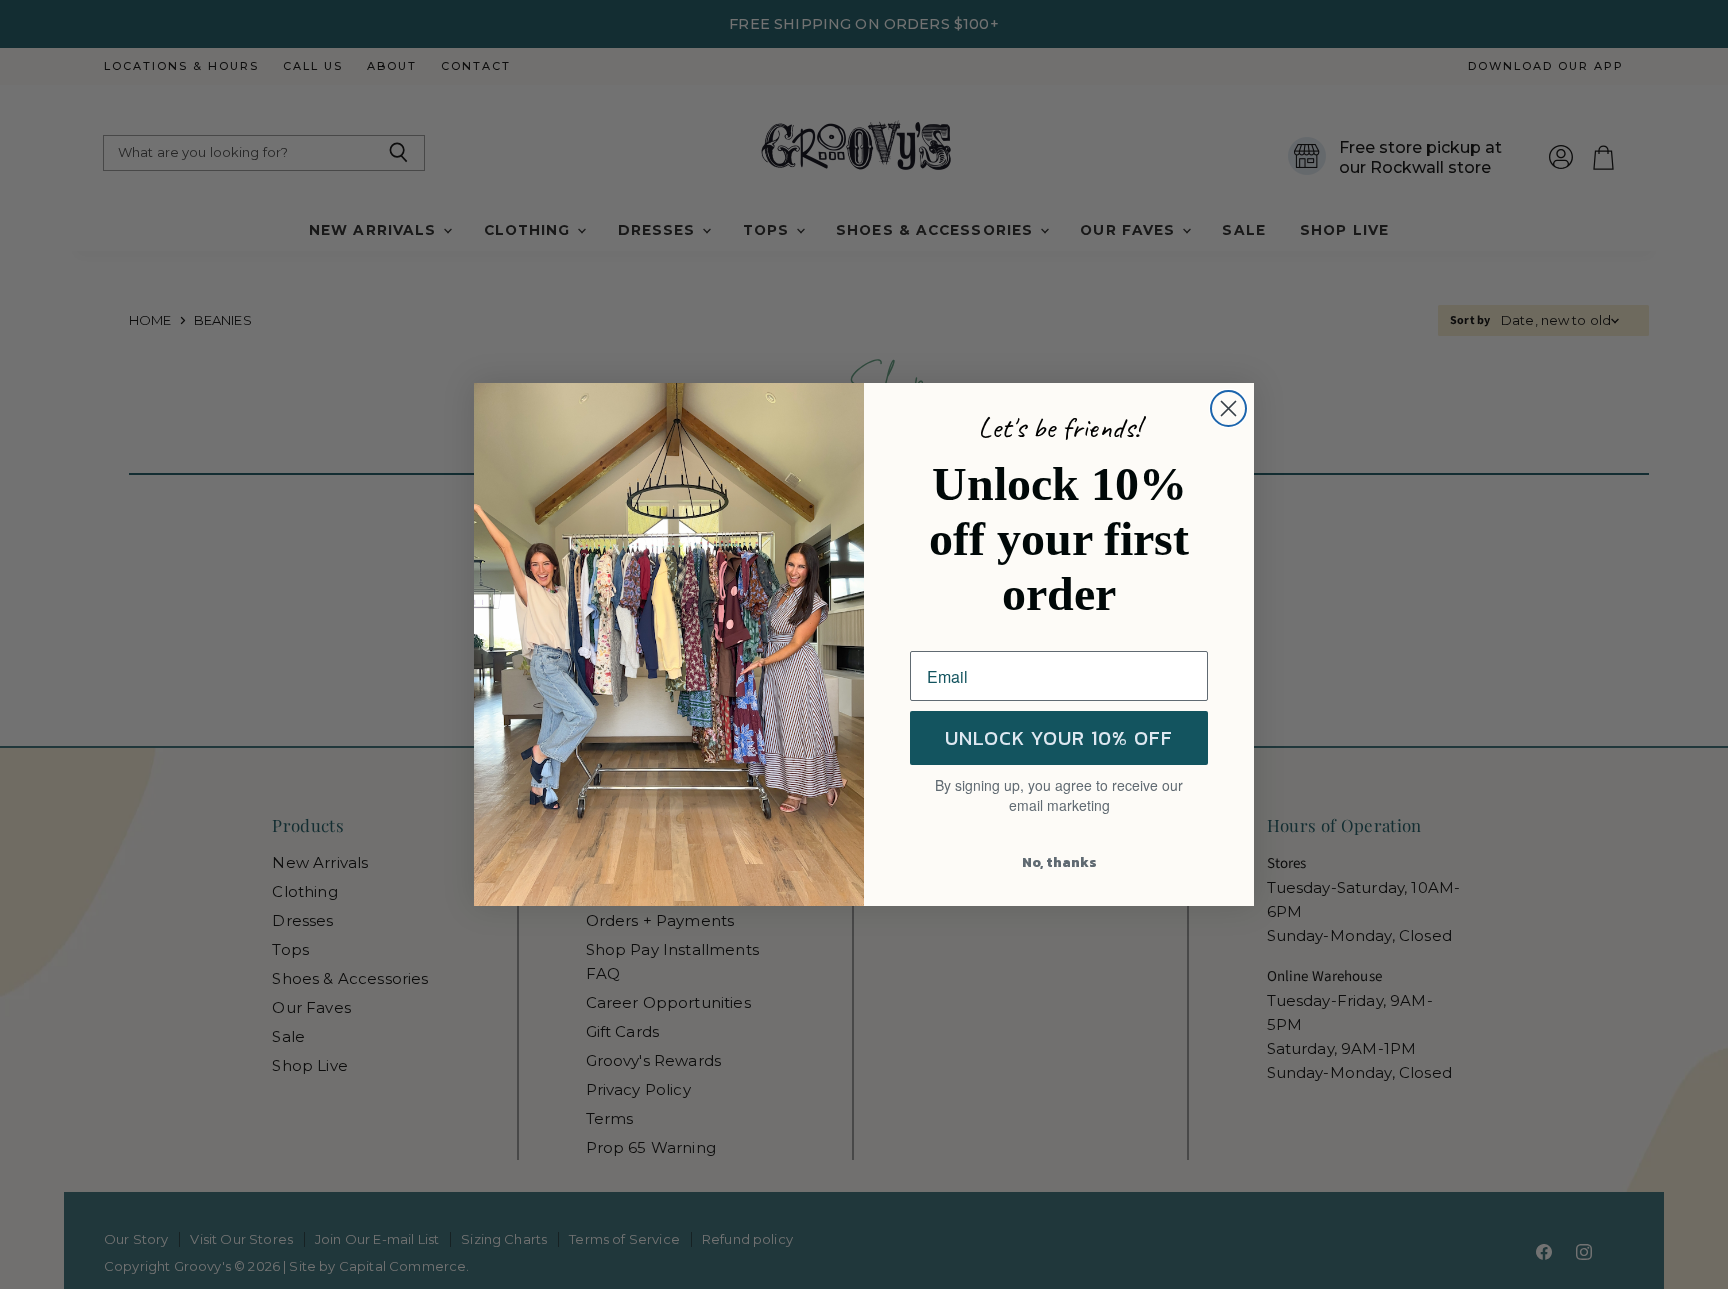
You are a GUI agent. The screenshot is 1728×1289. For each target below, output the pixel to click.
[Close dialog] (1228, 408)
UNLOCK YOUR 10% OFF (1059, 738)
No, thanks (1059, 862)
